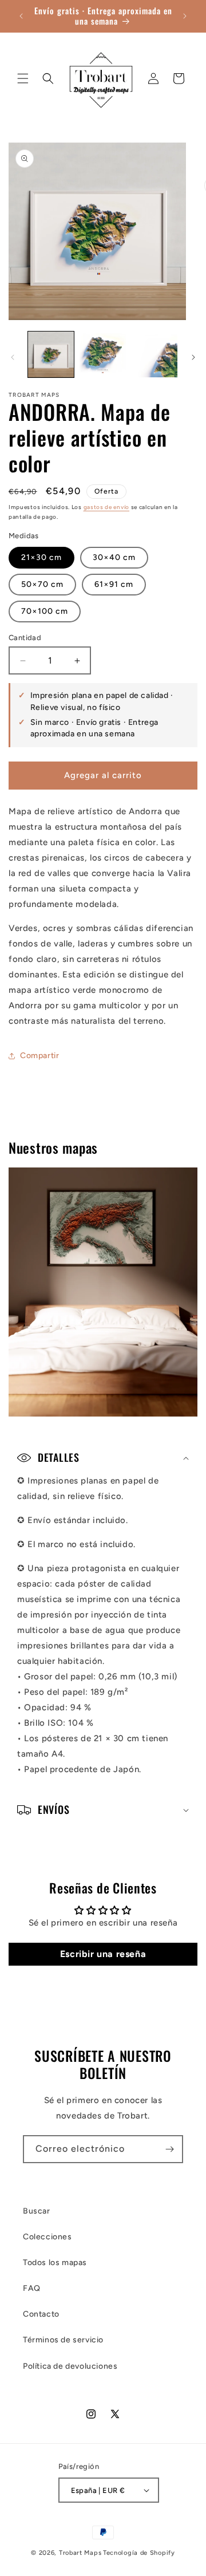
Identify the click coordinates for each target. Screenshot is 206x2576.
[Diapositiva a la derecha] (193, 357)
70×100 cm (45, 611)
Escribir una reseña (103, 1954)
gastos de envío (107, 507)
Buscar (37, 2211)
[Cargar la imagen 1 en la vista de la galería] (51, 354)
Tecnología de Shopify (139, 2553)
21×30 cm (41, 557)
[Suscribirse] (169, 2149)
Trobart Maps (80, 2553)
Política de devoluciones (70, 2366)
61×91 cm (114, 584)
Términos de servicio (63, 2340)
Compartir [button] (39, 1056)
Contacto (41, 2314)
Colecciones (47, 2237)
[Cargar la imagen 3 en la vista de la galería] (154, 354)
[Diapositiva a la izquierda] (13, 357)
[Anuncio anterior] (21, 16)
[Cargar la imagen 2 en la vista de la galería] (102, 354)
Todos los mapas (55, 2263)
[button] (23, 78)
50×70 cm (42, 584)
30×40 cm (114, 557)
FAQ (32, 2288)
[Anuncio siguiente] (185, 16)
